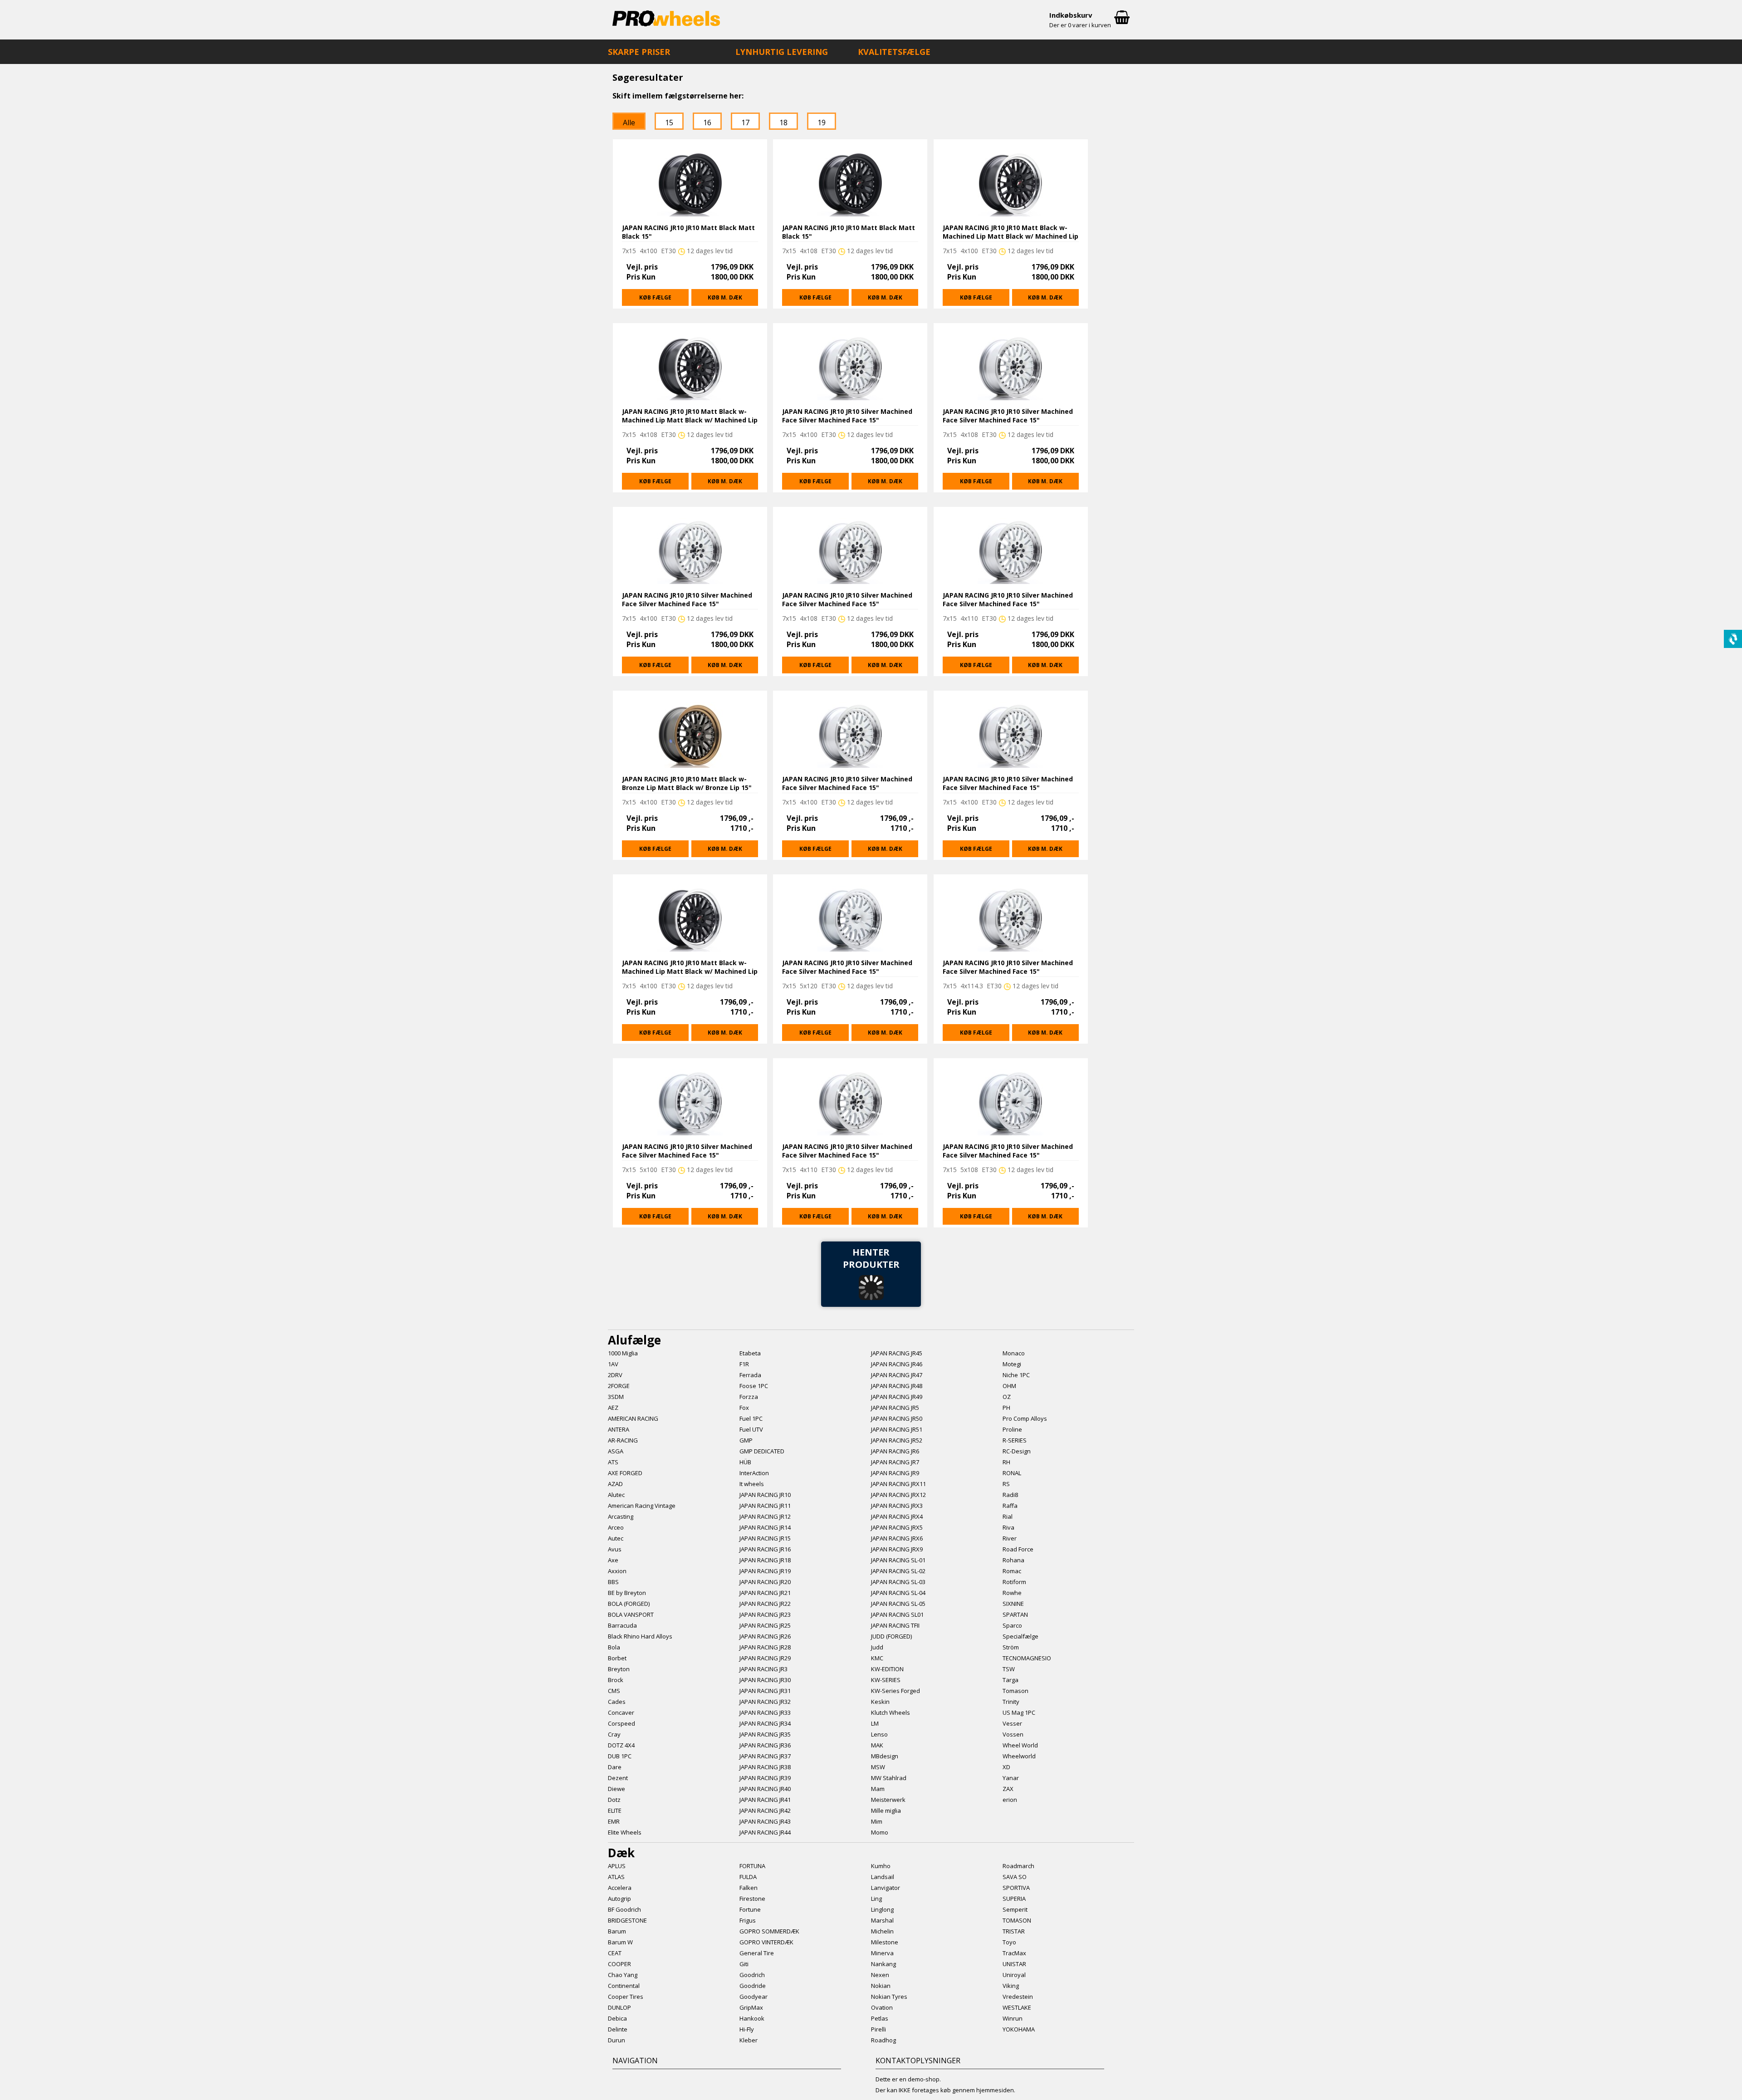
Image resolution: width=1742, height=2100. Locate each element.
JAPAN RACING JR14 (765, 1527)
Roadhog (883, 2040)
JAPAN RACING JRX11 (898, 1484)
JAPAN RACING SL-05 (898, 1604)
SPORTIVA (1016, 1888)
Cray (614, 1734)
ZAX (1008, 1789)
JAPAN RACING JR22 (765, 1604)
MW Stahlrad (889, 1778)
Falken (749, 1888)
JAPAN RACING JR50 (897, 1418)
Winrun (1013, 2018)
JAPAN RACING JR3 (763, 1669)
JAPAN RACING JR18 (765, 1560)
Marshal (882, 1920)
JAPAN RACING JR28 (765, 1647)
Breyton (619, 1669)
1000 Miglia (623, 1353)
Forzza (749, 1397)
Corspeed (621, 1723)
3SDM (616, 1397)
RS (1006, 1484)
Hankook (752, 2018)
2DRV (615, 1375)
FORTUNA (752, 1866)
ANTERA (619, 1429)
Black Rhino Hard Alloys (640, 1636)
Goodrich (752, 1975)
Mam (878, 1789)
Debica (617, 2018)
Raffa (1010, 1506)
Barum (617, 1931)
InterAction (754, 1473)
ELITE (615, 1811)
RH (1006, 1462)
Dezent (618, 1778)
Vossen (1013, 1734)
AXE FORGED (625, 1473)
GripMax (751, 2007)
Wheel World (1020, 1745)
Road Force (1018, 1549)
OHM (1009, 1386)
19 (822, 123)
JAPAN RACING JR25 (765, 1625)
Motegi (1012, 1364)
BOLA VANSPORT (631, 1614)
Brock (616, 1680)
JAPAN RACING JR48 (897, 1386)
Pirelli (878, 2029)
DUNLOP (619, 2007)
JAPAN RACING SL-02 (898, 1571)
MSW (878, 1767)
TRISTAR (1014, 1931)
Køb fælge (655, 297)
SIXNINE (1013, 1604)
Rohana (1013, 1560)
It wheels (752, 1484)
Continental (624, 1986)
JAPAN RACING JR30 (765, 1680)
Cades (617, 1702)
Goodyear (754, 1997)
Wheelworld (1019, 1756)
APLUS (617, 1866)
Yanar (1011, 1778)
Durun (617, 2040)
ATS (613, 1462)
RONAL (1012, 1473)
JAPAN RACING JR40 (765, 1789)
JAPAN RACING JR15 (765, 1538)
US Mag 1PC (1019, 1712)
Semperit (1015, 1909)
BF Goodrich (624, 1909)
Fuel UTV (751, 1429)
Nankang (883, 1964)
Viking (1011, 1986)
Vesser (1012, 1723)
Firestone (752, 1899)
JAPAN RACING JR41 (765, 1800)
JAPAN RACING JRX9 (897, 1549)
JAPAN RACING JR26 (765, 1636)
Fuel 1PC (751, 1418)
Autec (616, 1538)
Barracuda (622, 1625)
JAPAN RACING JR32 (765, 1702)
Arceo (616, 1527)
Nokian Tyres (889, 1997)
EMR (614, 1821)
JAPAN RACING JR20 (765, 1582)
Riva (1008, 1527)
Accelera (620, 1888)
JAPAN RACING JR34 (765, 1723)
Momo (880, 1832)
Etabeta (750, 1353)
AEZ (613, 1408)
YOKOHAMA (1019, 2029)
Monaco (1014, 1353)
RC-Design (1017, 1451)
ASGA (616, 1451)
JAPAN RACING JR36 (765, 1745)
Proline (1012, 1429)
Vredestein (1018, 1997)
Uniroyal (1014, 1975)
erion (1010, 1800)
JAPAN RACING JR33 (765, 1712)
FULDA (748, 1877)
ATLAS (616, 1877)
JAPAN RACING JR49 (897, 1397)
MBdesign (885, 1756)
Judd (877, 1647)
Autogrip (619, 1899)
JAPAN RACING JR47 (897, 1375)
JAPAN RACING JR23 (765, 1614)
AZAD (615, 1484)
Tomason (1015, 1691)
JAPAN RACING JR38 (765, 1767)
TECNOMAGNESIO (1027, 1658)
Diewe (617, 1789)
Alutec (616, 1495)
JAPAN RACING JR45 (897, 1353)
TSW (1009, 1669)
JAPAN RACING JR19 (765, 1571)
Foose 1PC (754, 1386)
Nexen (880, 1975)
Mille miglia (886, 1811)
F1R (744, 1364)
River (1010, 1538)
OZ (1007, 1397)
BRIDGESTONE (627, 1920)
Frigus (748, 1920)
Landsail (883, 1877)
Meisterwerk (888, 1800)
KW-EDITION (887, 1669)
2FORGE (619, 1386)
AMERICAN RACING (633, 1418)
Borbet (617, 1658)
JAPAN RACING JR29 (765, 1658)
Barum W (620, 1942)
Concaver (621, 1712)
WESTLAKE (1017, 2007)
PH (1006, 1408)
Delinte (618, 2029)
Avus (615, 1549)
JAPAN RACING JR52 (897, 1440)
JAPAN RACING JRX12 (898, 1495)
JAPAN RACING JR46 (897, 1364)
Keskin (880, 1702)
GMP (746, 1440)
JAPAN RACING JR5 (895, 1408)
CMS (614, 1691)
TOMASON (1017, 1920)
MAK (877, 1745)
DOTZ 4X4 (621, 1745)
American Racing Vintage (642, 1506)
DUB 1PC (620, 1756)
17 (745, 123)
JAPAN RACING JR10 (765, 1495)
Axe (613, 1560)
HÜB (745, 1462)
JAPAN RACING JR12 (765, 1516)
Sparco (1012, 1625)
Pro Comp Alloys (1025, 1418)
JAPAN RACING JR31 (765, 1691)
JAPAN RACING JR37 (765, 1756)
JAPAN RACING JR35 (765, 1734)
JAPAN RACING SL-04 (898, 1593)
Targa (1010, 1680)
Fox (744, 1408)
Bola (614, 1647)
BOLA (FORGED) (629, 1604)
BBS (613, 1582)
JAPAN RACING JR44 (765, 1832)
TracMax (1014, 1953)
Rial (1008, 1516)
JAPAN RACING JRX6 (897, 1538)
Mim (877, 1821)
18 (783, 123)
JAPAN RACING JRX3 (897, 1506)
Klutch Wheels (891, 1712)
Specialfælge (1020, 1636)
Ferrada (750, 1375)
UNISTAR (1014, 1964)
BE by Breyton (627, 1593)
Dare (615, 1767)
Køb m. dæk (725, 297)
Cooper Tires (626, 1997)
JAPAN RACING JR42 (765, 1811)
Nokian (881, 1986)
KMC (877, 1658)
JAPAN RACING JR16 (765, 1549)
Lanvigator (886, 1888)
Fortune (750, 1909)
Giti (744, 1964)
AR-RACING (623, 1440)
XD (1006, 1767)
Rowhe (1012, 1593)
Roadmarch (1018, 1866)
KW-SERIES (886, 1680)
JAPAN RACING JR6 (895, 1451)
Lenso (879, 1734)
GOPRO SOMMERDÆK (769, 1931)
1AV (613, 1364)
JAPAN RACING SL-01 (898, 1560)
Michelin (882, 1931)
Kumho (881, 1866)
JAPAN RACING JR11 (765, 1506)
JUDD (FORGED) (891, 1636)
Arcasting (621, 1516)
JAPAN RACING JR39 (765, 1778)
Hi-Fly (747, 2029)
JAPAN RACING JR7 (895, 1462)
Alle (629, 123)
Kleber (749, 2040)
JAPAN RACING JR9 (895, 1473)
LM (875, 1723)
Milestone (885, 1942)
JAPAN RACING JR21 (765, 1593)
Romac (1012, 1571)
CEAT (615, 1953)
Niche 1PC (1016, 1375)
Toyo (1009, 1942)
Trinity (1011, 1702)
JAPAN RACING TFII (895, 1625)
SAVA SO (1015, 1877)
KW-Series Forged (895, 1691)
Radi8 (1010, 1495)
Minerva (882, 1953)
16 (707, 123)
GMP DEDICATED (762, 1451)
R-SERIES (1015, 1440)
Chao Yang (623, 1975)
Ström (1011, 1647)
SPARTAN (1015, 1614)
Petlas (880, 2018)
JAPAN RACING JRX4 (897, 1516)
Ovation (882, 2007)
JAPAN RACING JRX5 (897, 1527)
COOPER (619, 1964)
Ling (876, 1899)
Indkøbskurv (1080, 20)
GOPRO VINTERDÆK (766, 1942)
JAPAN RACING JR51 (897, 1429)
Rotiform (1014, 1582)
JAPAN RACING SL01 (897, 1614)
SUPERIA (1014, 1899)
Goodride (753, 1986)
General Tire (757, 1953)
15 (669, 123)
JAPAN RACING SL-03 (898, 1582)
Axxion (617, 1571)
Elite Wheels (625, 1832)
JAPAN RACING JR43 (765, 1821)
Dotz (614, 1800)
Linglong (882, 1909)
